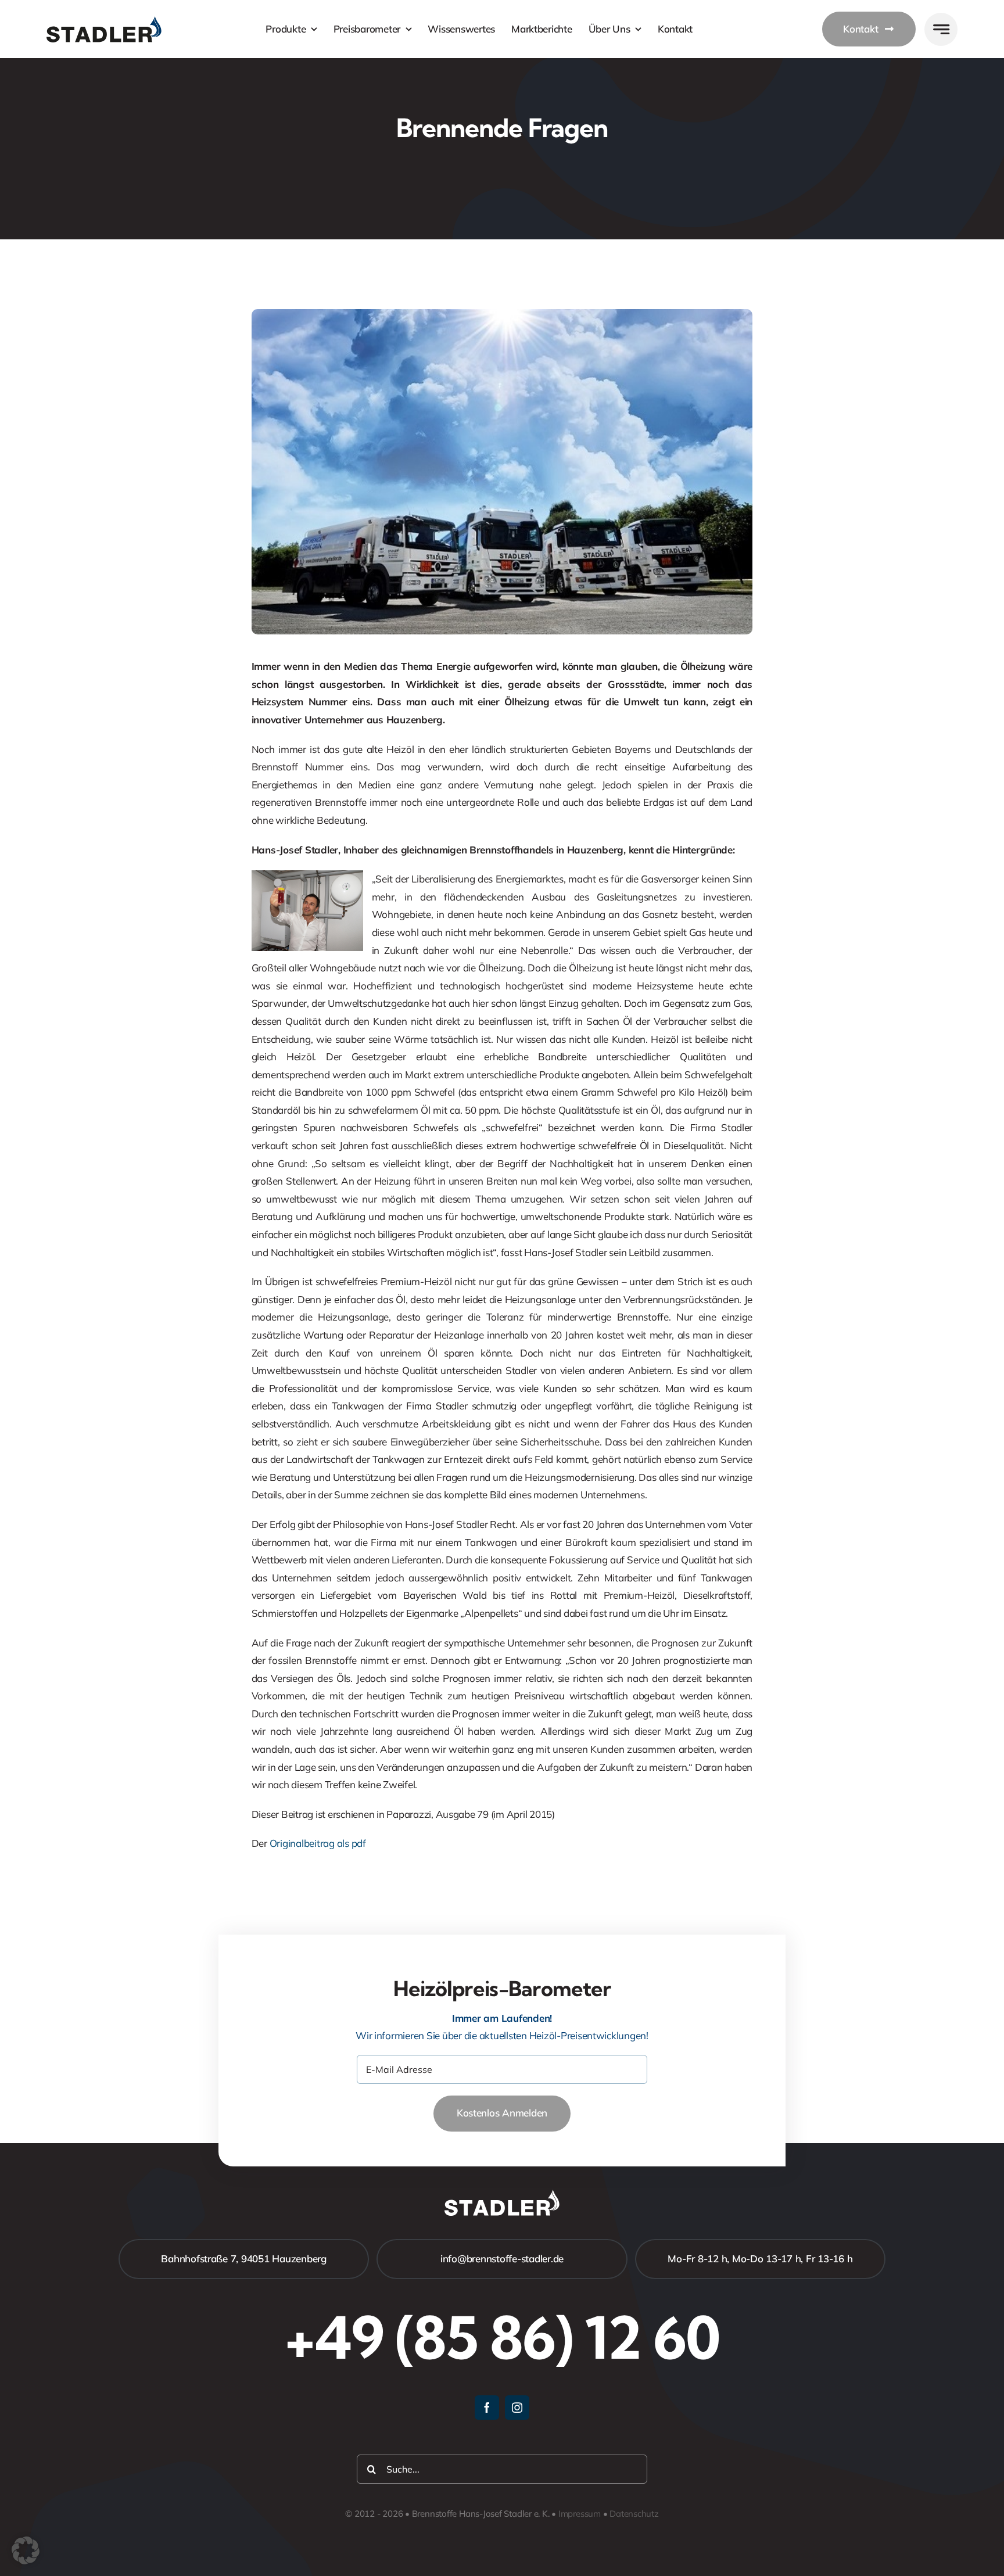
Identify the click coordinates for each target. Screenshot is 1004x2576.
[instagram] (517, 2408)
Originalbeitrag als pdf (318, 1843)
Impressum (580, 2514)
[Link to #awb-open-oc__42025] (941, 29)
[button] (26, 2550)
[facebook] (487, 2408)
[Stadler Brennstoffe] (104, 21)
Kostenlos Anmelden (502, 2113)
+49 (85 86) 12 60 (502, 2337)
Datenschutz (634, 2514)
